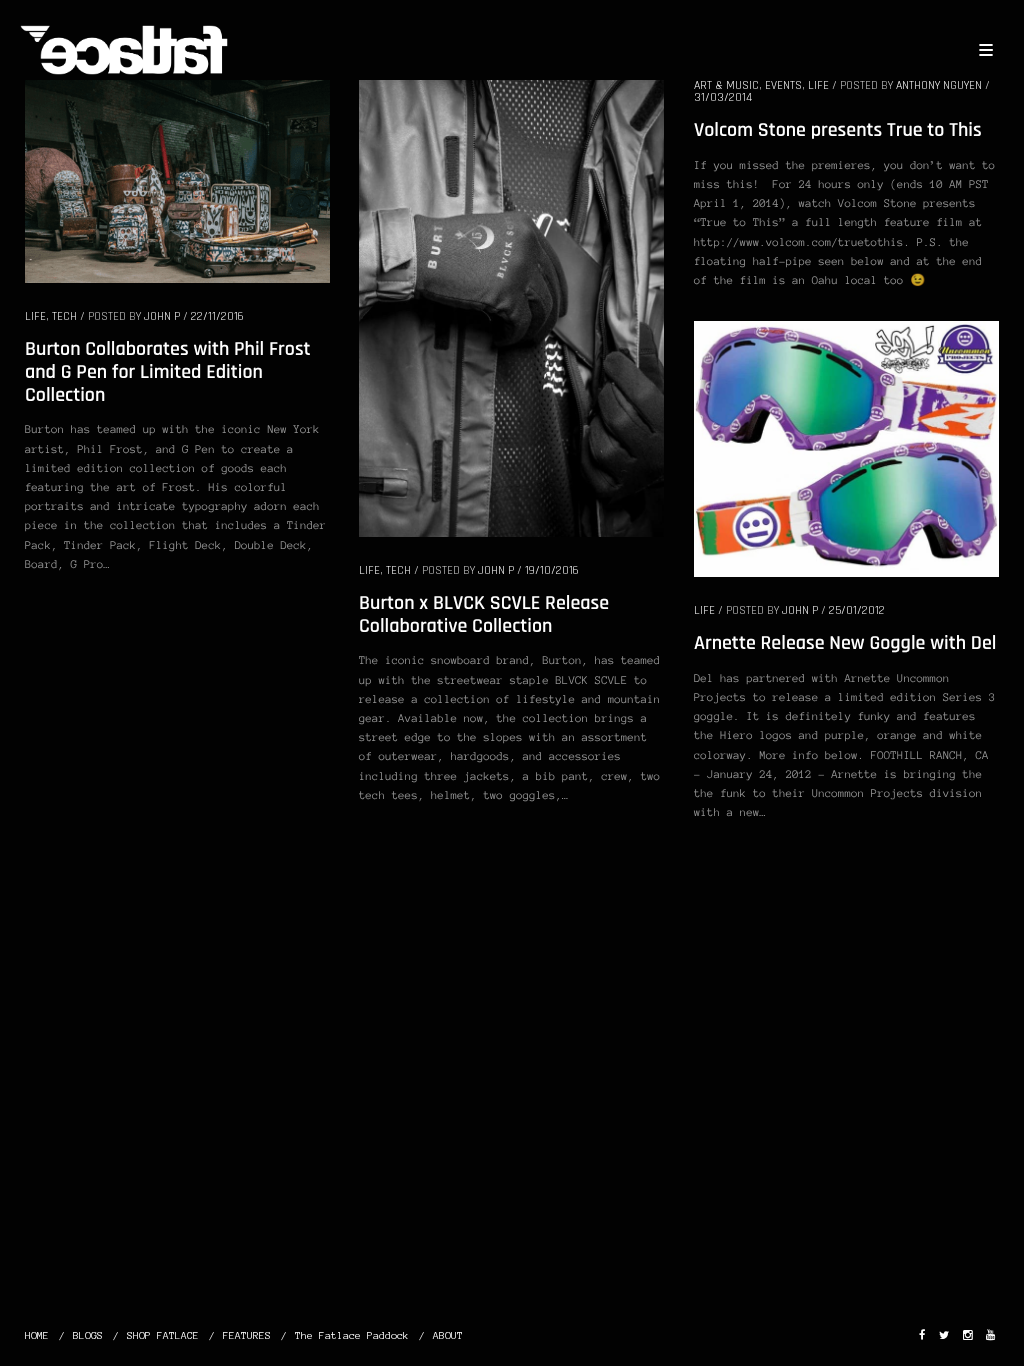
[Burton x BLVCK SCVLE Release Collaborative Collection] (511, 307)
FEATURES (247, 1335)
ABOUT (448, 1335)
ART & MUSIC (726, 85)
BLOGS (88, 1335)
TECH (64, 316)
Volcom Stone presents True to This (838, 130)
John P (162, 316)
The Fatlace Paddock (352, 1335)
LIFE (35, 316)
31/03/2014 (723, 97)
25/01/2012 (857, 610)
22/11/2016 (217, 316)
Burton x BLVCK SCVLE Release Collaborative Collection (484, 614)
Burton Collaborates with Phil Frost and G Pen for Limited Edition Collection (168, 371)
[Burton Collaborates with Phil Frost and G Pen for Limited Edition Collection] (177, 180)
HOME (37, 1335)
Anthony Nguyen (939, 85)
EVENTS (783, 85)
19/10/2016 (552, 570)
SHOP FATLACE (163, 1335)
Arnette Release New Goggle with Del (845, 643)
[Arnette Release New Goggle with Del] (846, 448)
